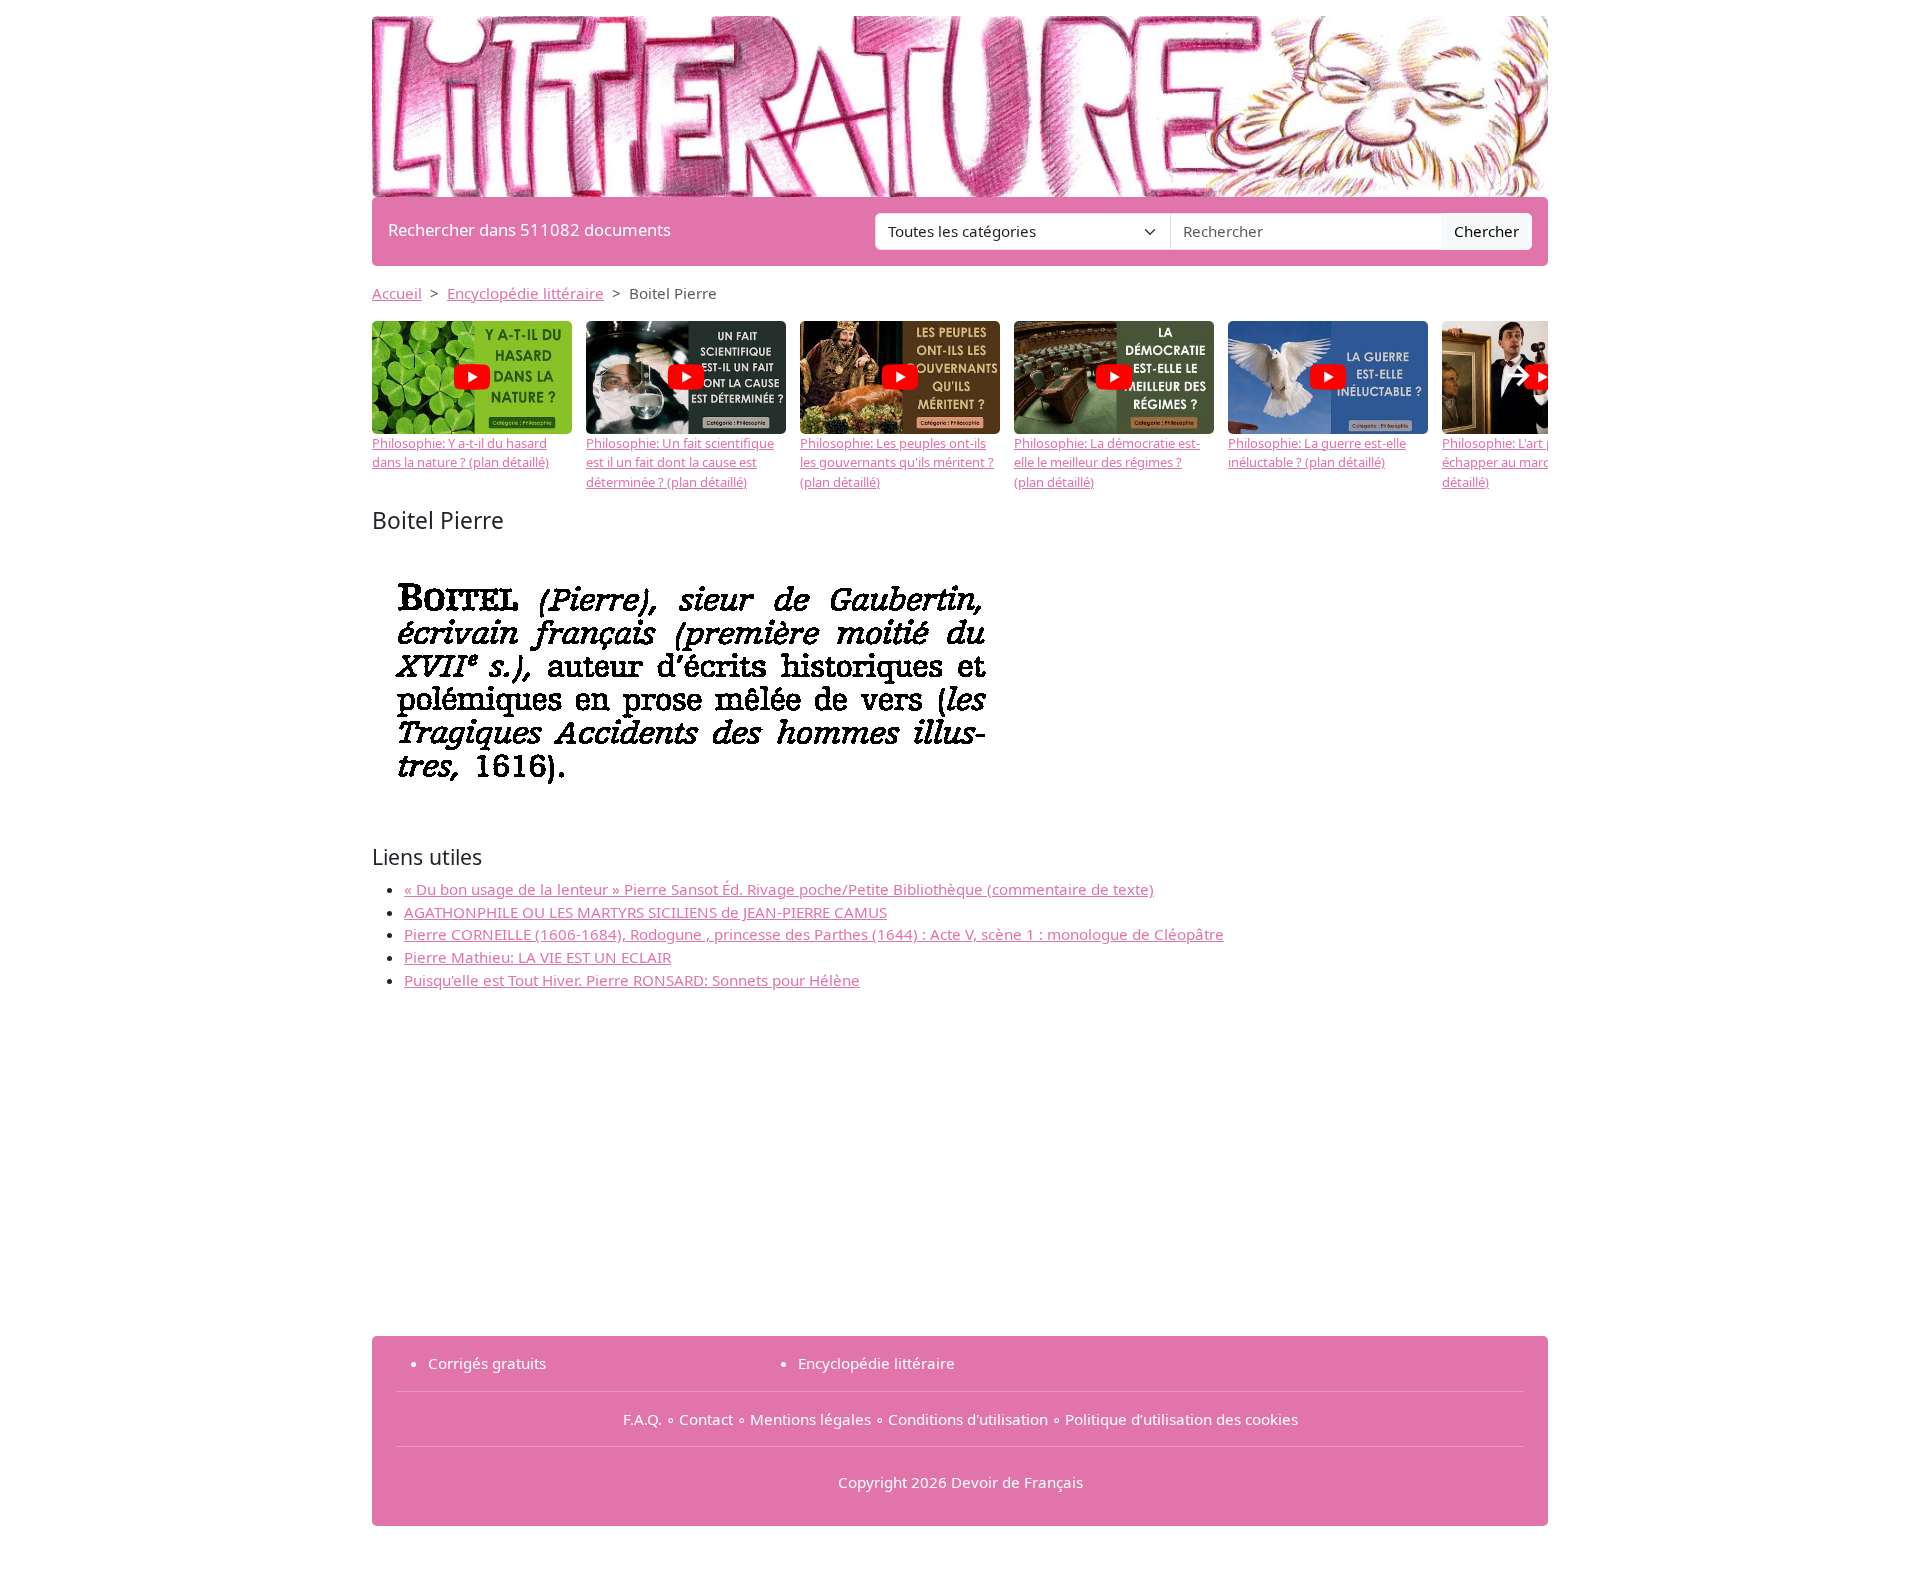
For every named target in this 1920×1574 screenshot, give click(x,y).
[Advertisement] (960, 1180)
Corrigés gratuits (487, 1363)
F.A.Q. (642, 1419)
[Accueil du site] (960, 97)
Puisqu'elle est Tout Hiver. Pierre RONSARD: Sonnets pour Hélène (632, 980)
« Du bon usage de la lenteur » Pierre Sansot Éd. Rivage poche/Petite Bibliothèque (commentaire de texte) (779, 889)
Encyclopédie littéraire (525, 293)
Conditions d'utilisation (968, 1419)
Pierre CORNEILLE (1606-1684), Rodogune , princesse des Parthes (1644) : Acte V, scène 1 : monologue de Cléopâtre (814, 934)
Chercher (1486, 231)
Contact (706, 1419)
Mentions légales (810, 1419)
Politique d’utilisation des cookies (1181, 1419)
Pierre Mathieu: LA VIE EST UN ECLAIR (537, 957)
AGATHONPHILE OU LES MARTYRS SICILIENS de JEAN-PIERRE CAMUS (645, 912)
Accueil (397, 293)
